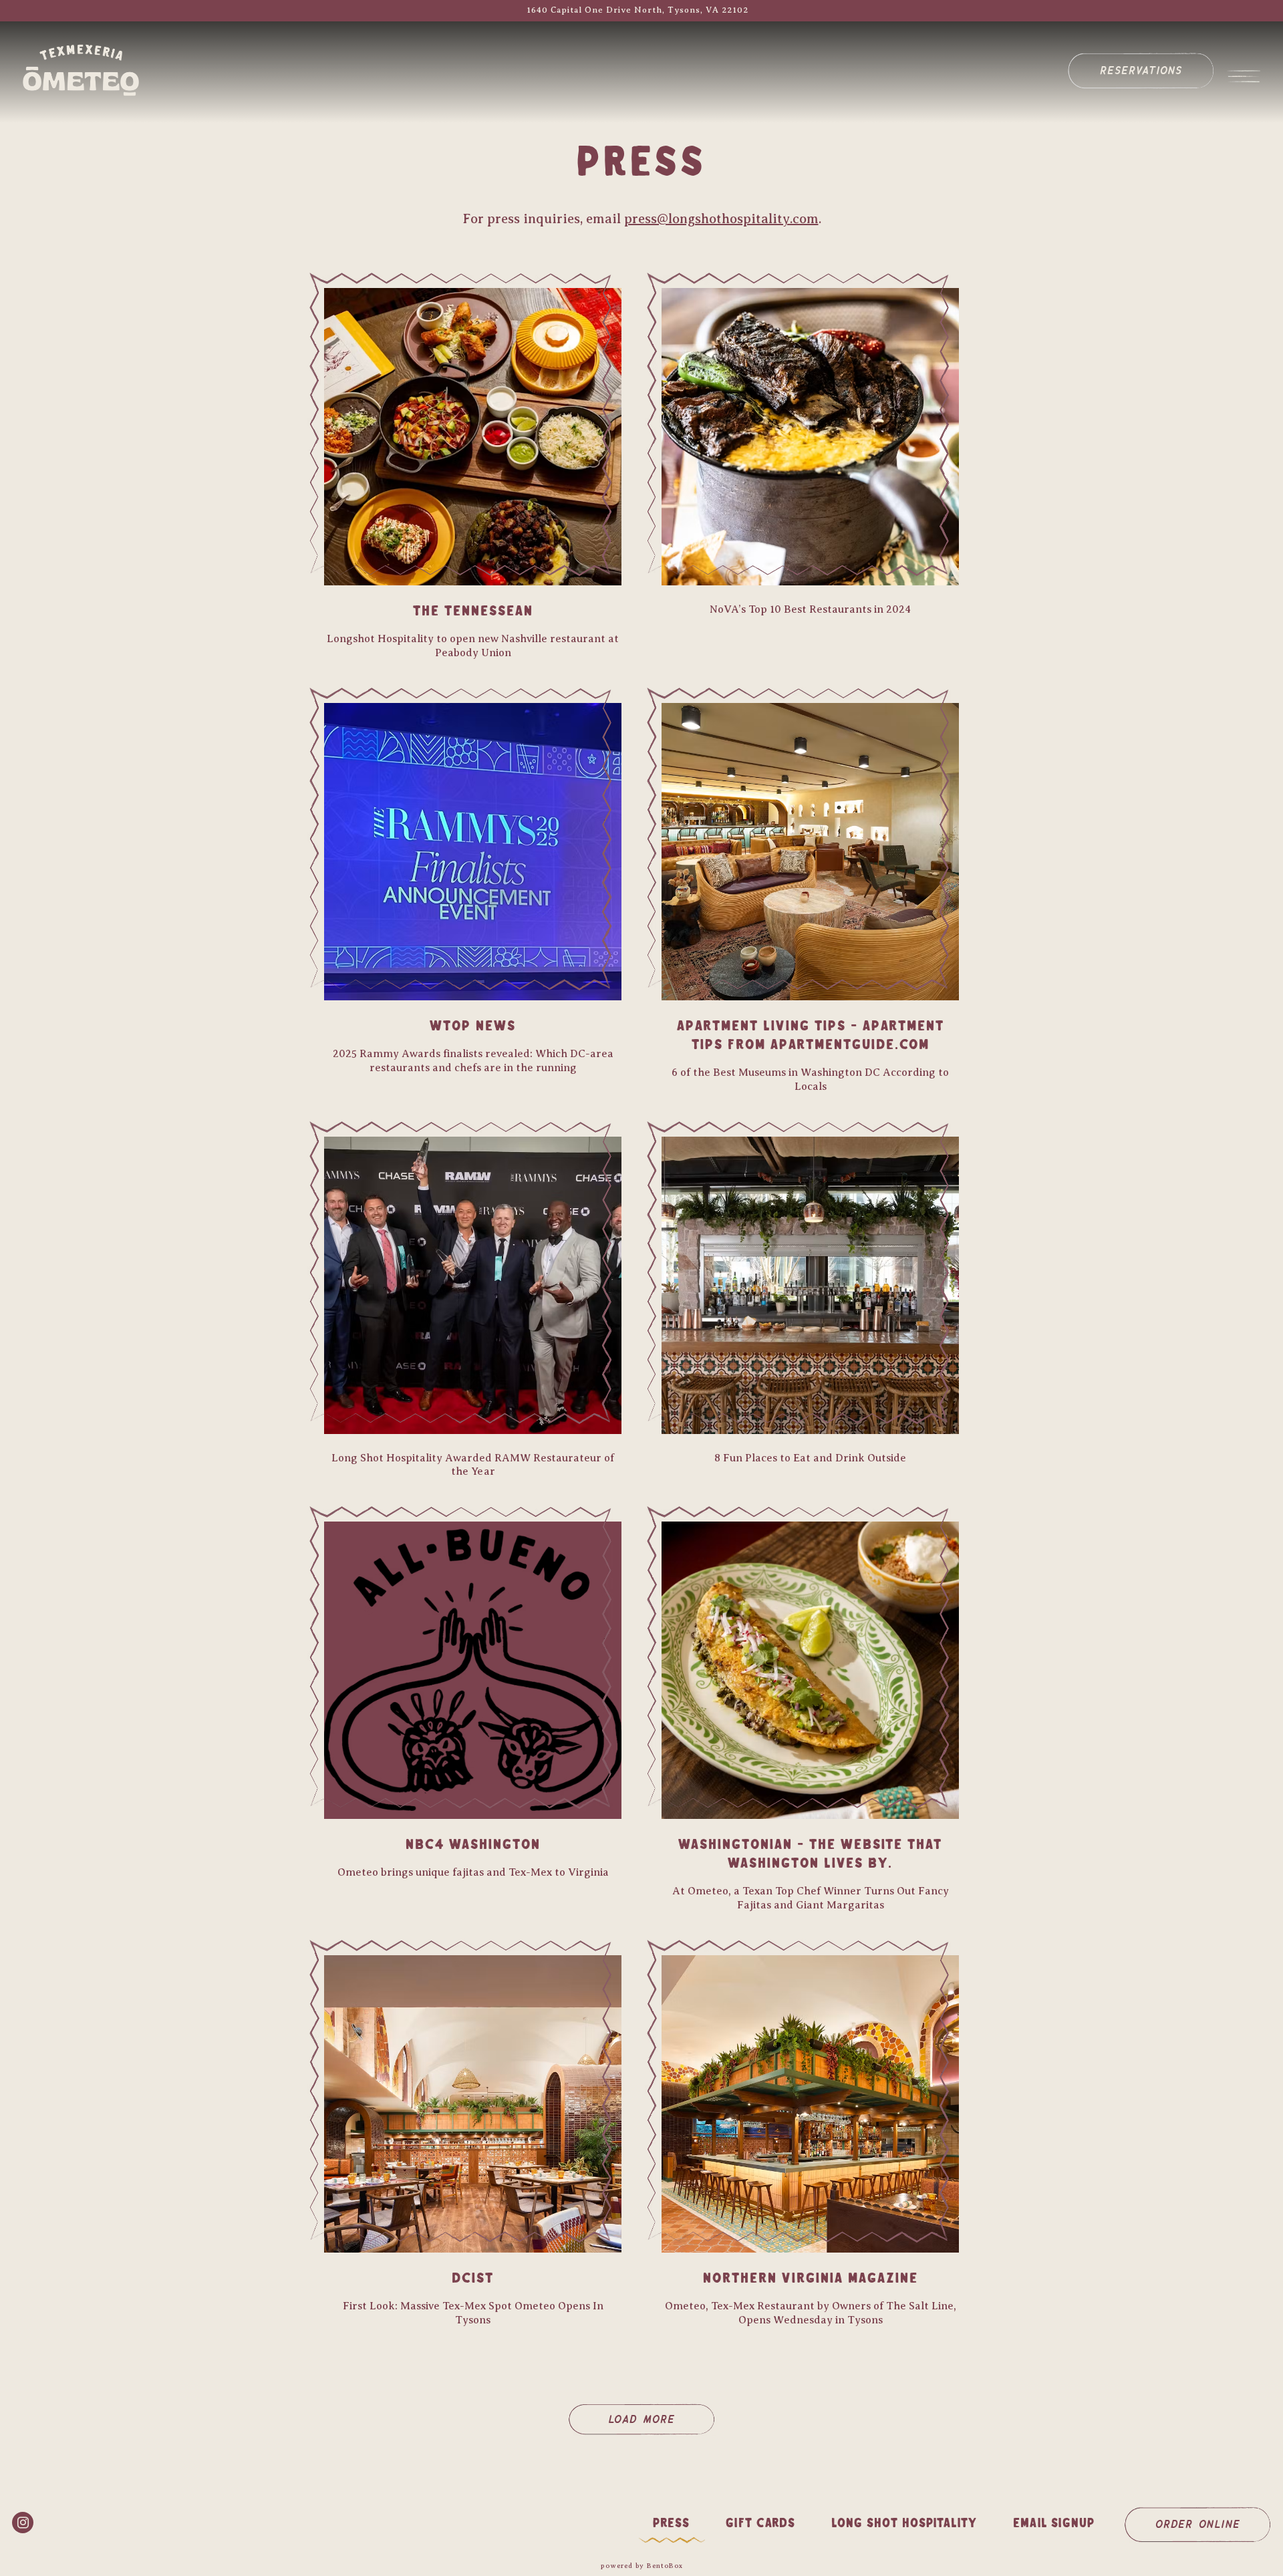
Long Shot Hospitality (904, 2524)
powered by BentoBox (642, 2566)
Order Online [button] (1198, 2523)
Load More (662, 2418)
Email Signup (1054, 2524)
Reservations (1141, 69)
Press (671, 2524)
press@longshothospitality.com (721, 219)
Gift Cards (760, 2524)
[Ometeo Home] (95, 69)
